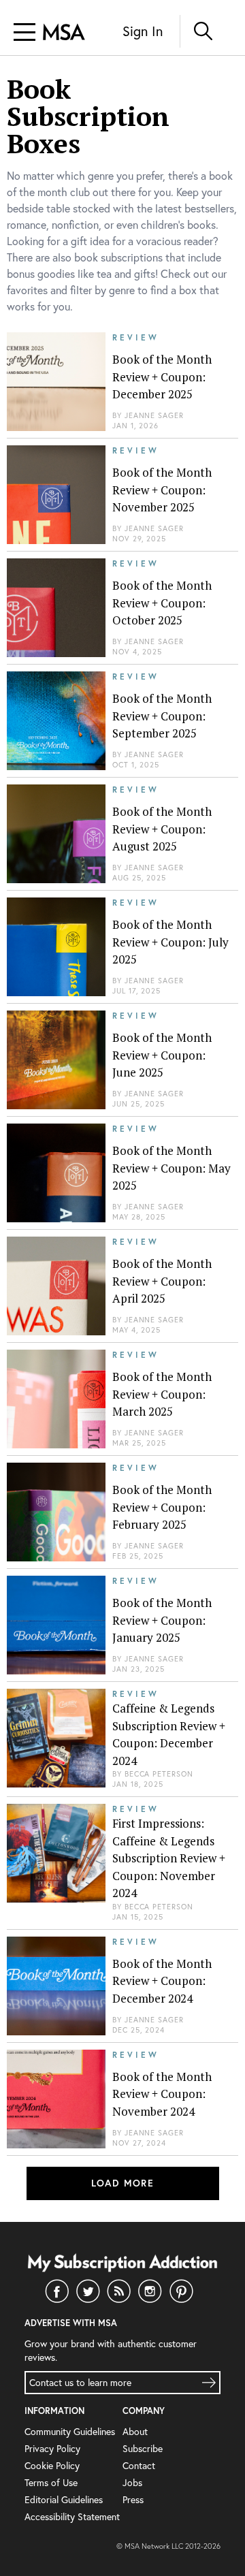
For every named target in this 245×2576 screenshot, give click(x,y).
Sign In (143, 31)
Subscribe (143, 2448)
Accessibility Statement (72, 2516)
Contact (139, 2465)
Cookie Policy (52, 2465)
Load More (123, 2183)
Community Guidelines (70, 2431)
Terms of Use (51, 2482)
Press (133, 2499)
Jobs (132, 2482)
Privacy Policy (52, 2448)
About (135, 2431)
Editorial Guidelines (64, 2499)
